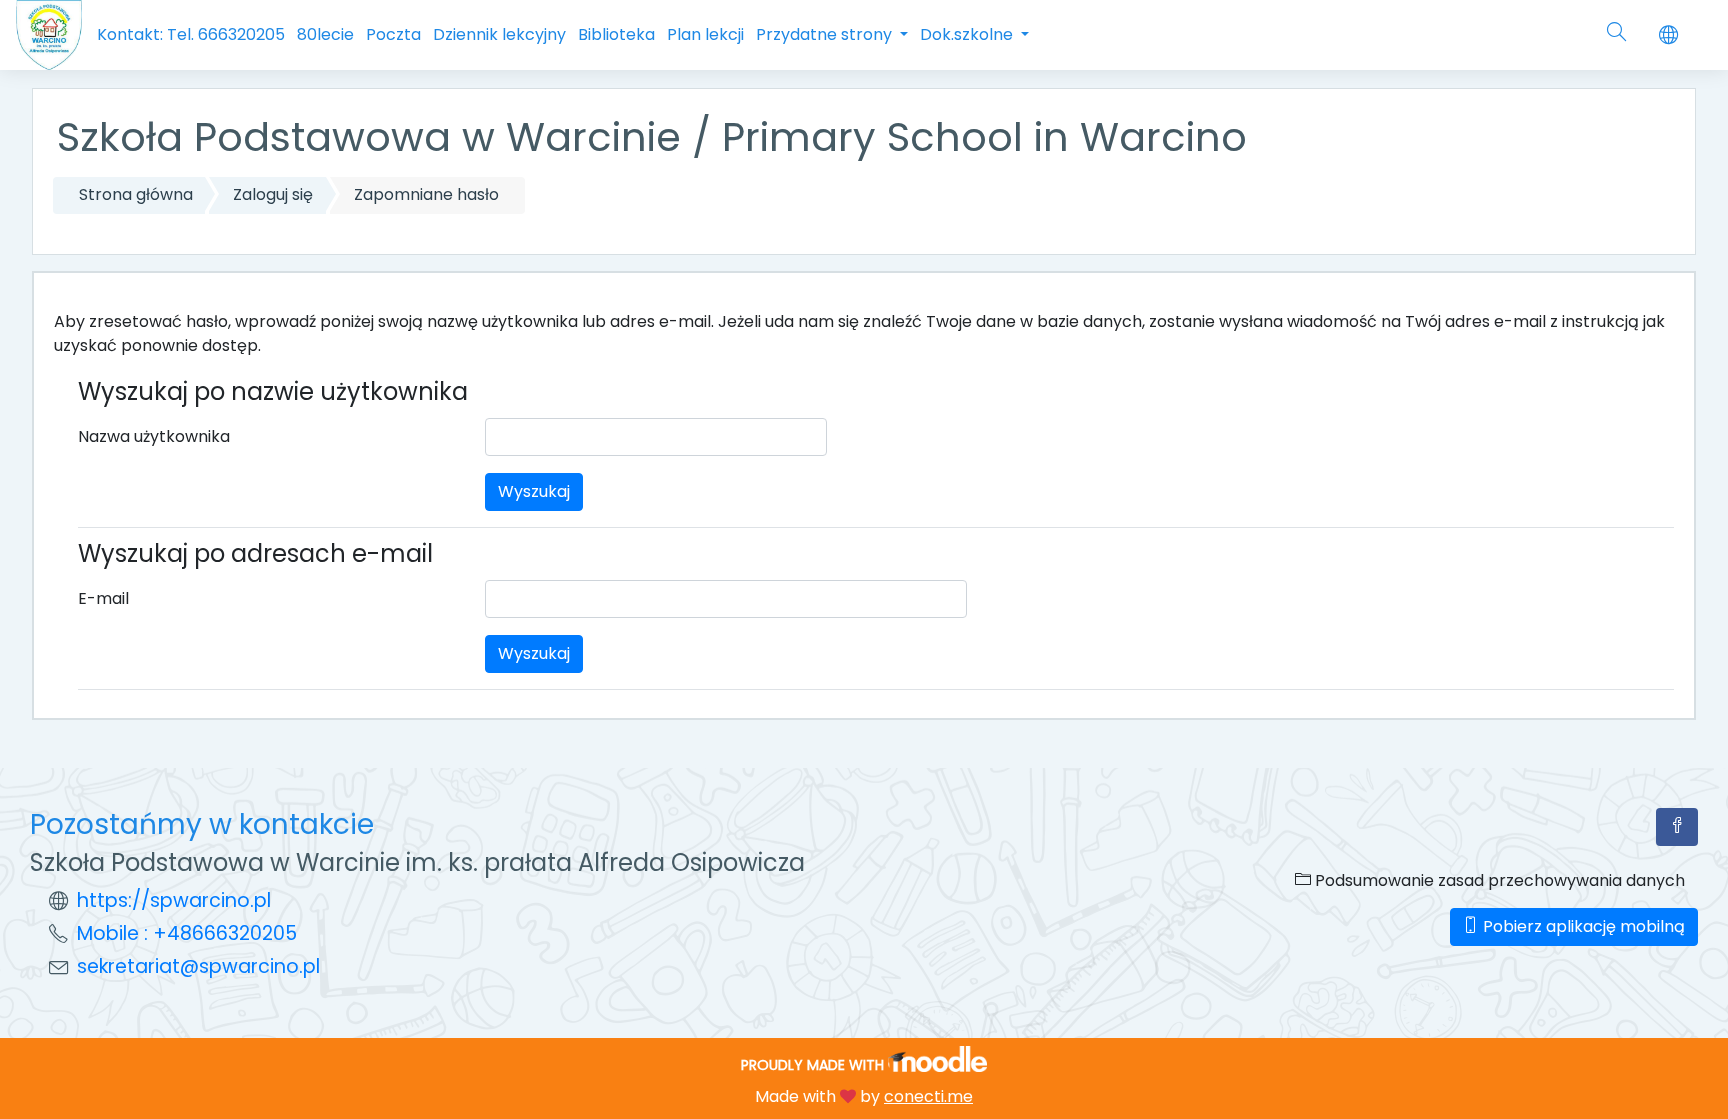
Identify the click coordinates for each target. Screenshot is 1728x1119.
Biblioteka (616, 34)
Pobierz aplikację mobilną (1582, 926)
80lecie (325, 34)
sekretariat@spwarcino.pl (198, 966)
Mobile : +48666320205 (187, 933)
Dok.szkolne (968, 34)
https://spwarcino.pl (174, 900)
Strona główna (136, 194)
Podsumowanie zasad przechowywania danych (1498, 880)
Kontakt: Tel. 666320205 (191, 34)
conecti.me (928, 1096)
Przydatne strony (826, 34)
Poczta (393, 34)
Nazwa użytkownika (154, 436)
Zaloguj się (273, 194)
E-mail (103, 598)
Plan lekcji (705, 34)
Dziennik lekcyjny (499, 34)
